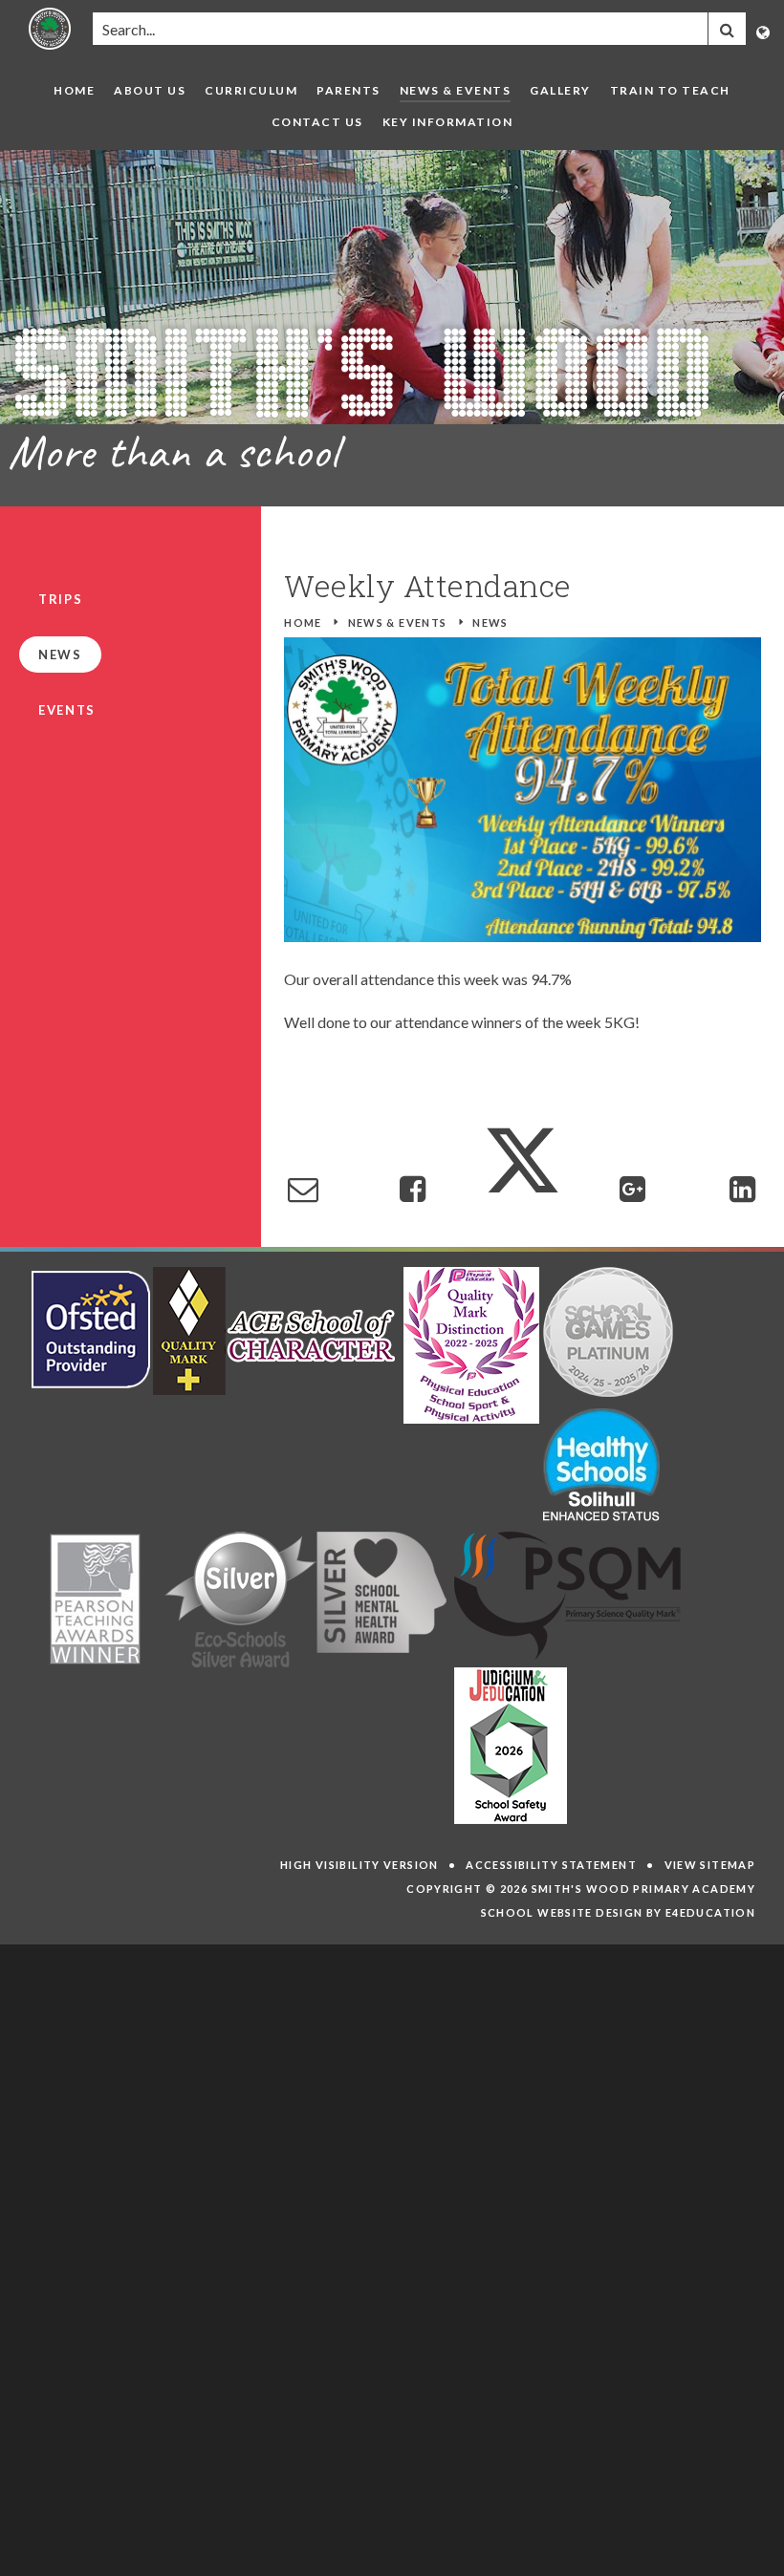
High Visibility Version (359, 1865)
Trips (60, 599)
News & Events (398, 623)
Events (67, 710)
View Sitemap (710, 1865)
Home (303, 623)
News (490, 623)
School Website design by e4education (619, 1912)
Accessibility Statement (551, 1865)
